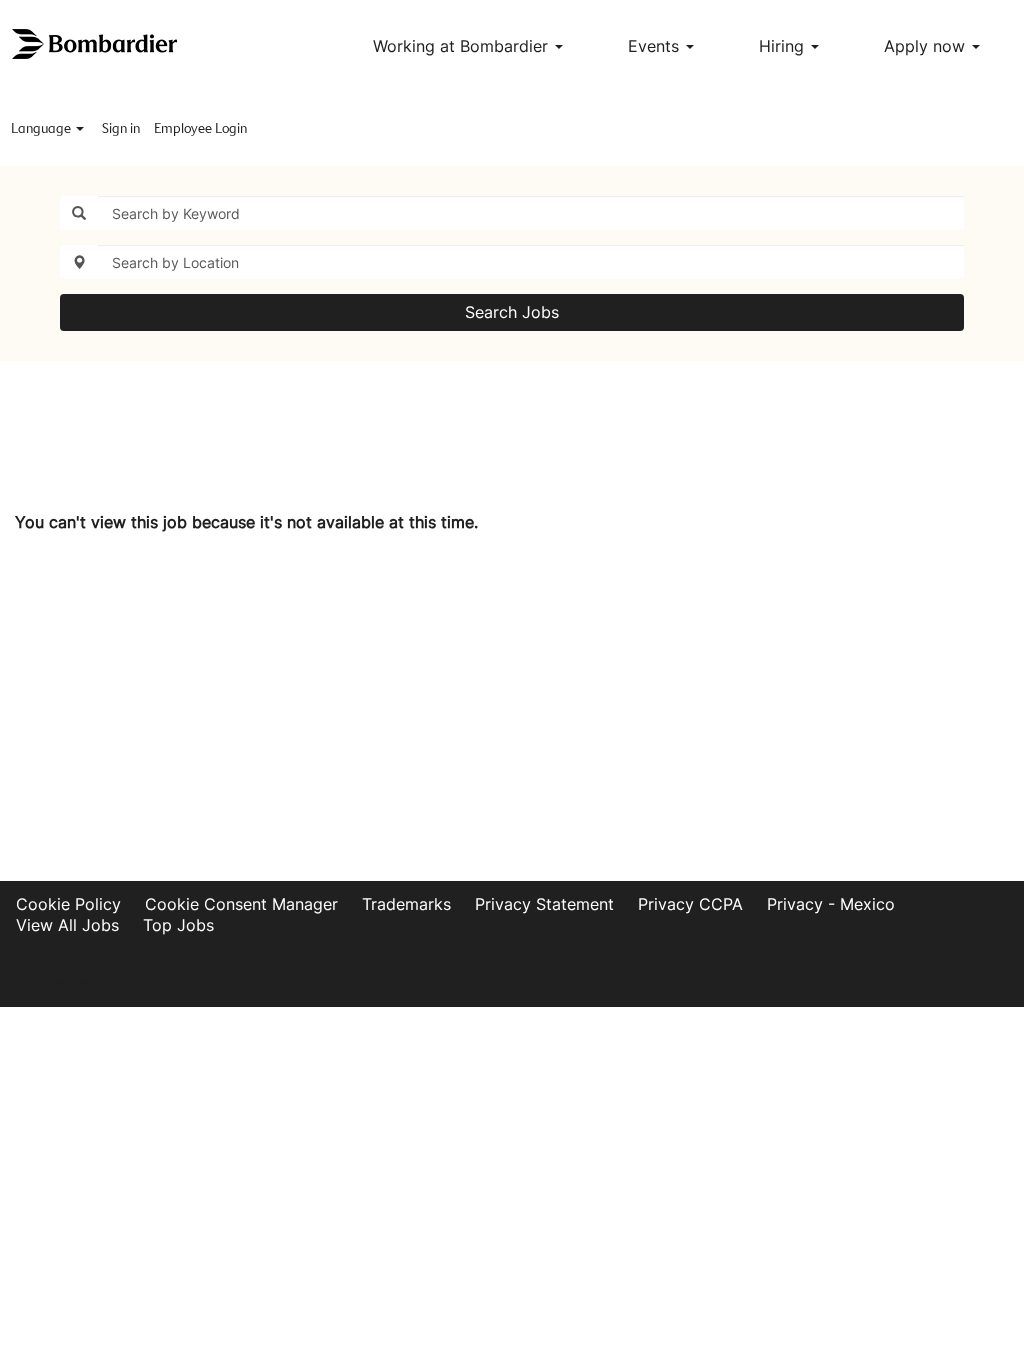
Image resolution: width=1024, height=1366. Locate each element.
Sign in (121, 129)
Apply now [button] (927, 46)
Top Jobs (178, 925)
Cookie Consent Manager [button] (241, 904)
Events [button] (656, 46)
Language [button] (42, 129)
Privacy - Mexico (831, 904)
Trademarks (406, 904)
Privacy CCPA (690, 904)
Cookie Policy (68, 904)
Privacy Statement (544, 904)
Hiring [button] (784, 46)
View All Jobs (67, 925)
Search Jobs (512, 312)
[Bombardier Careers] (96, 44)
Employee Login (200, 129)
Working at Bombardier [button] (463, 46)
